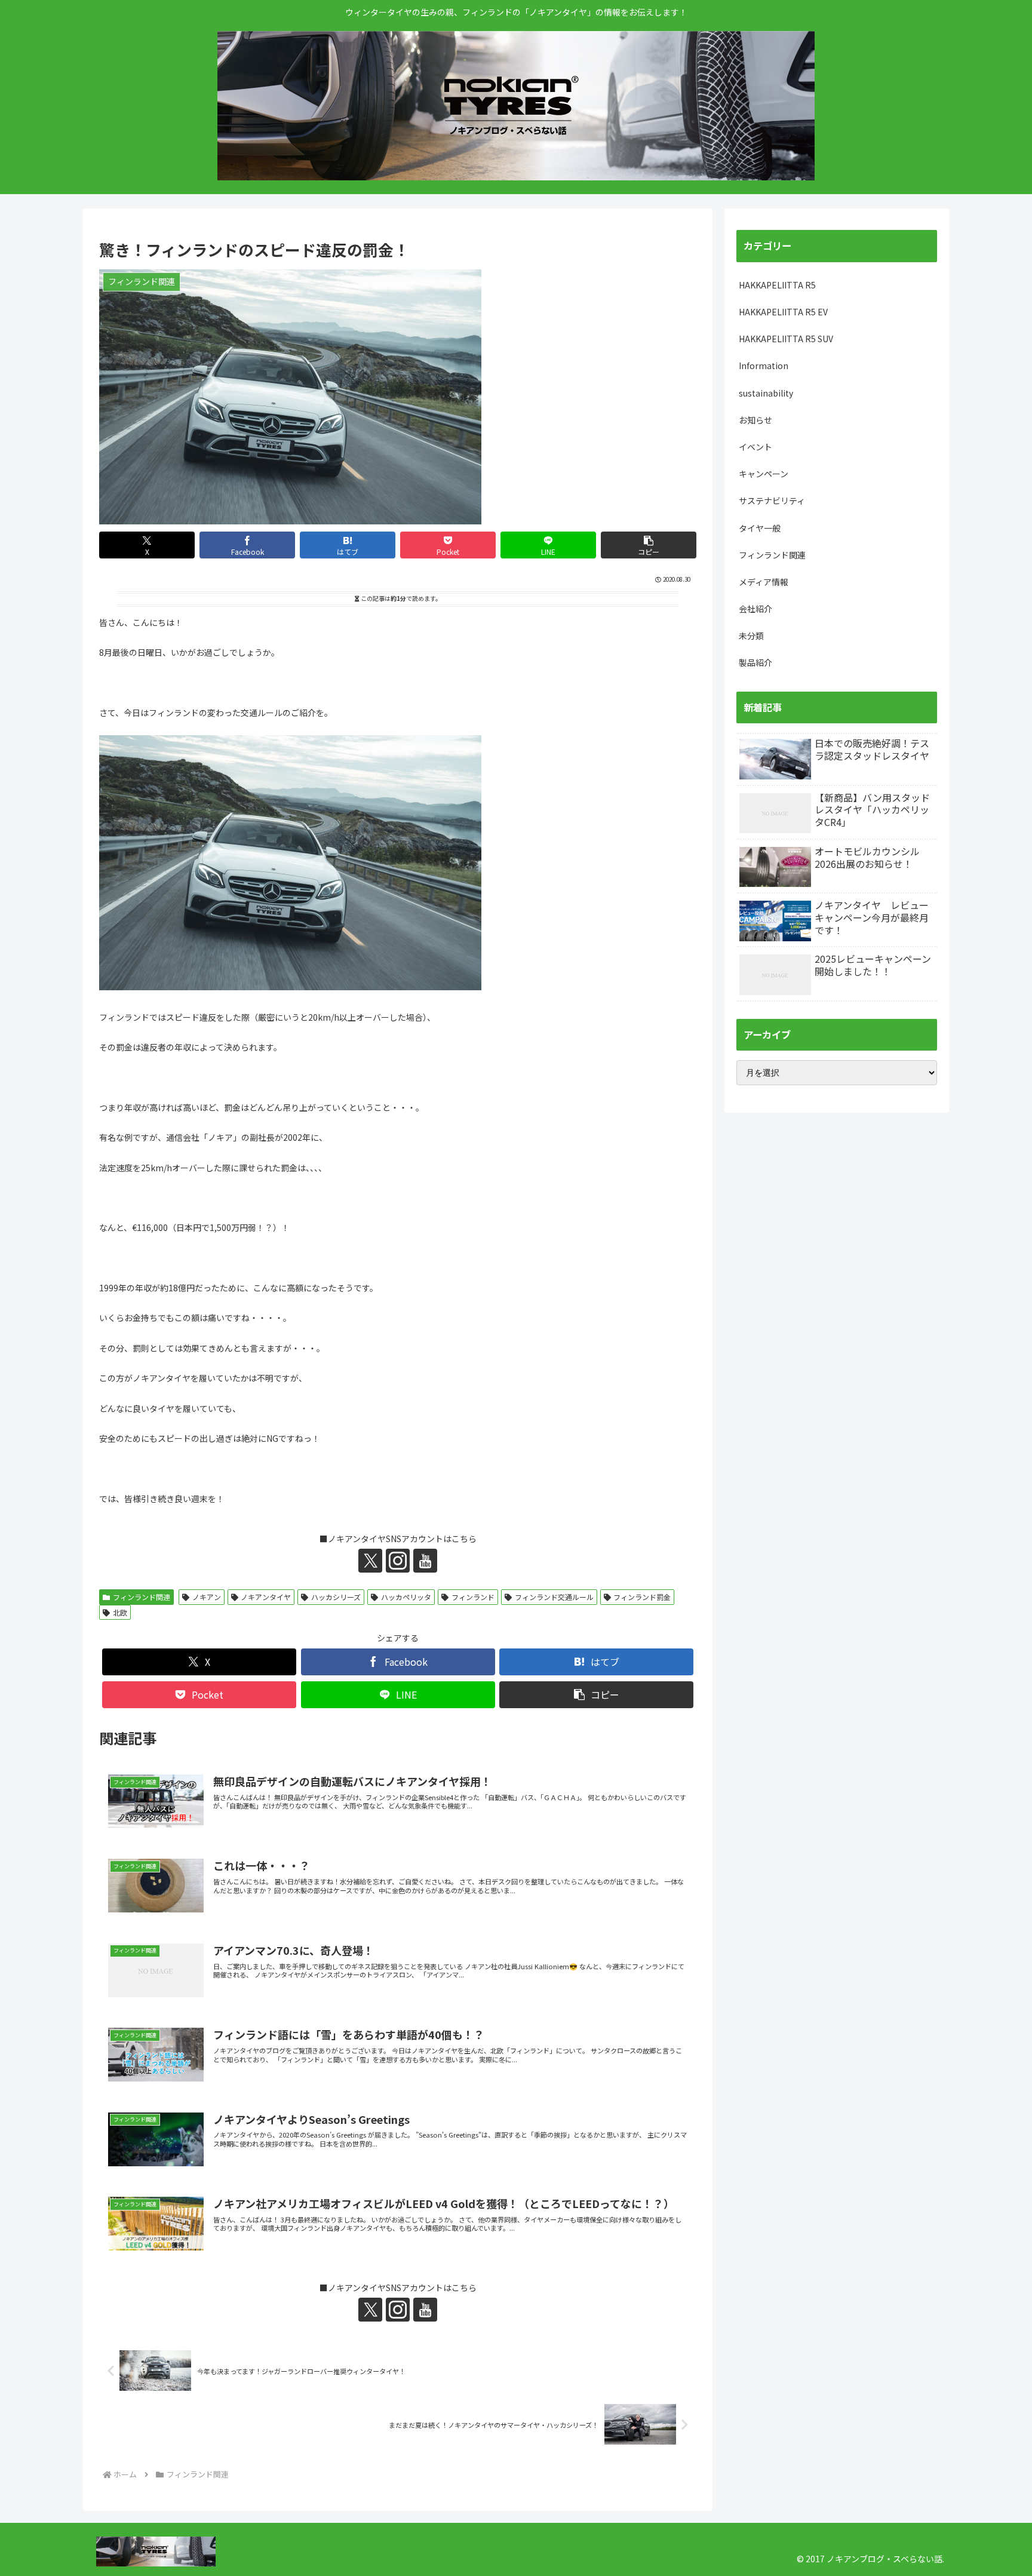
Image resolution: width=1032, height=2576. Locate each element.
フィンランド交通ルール (554, 1597)
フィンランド (473, 1597)
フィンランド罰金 (642, 1597)
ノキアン (207, 1597)
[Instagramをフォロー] (398, 1561)
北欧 (120, 1612)
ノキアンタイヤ (266, 1597)
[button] (649, 545)
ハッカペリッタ (406, 1597)
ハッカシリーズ (336, 1597)
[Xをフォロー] (370, 1561)
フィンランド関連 (142, 1597)
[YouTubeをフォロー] (425, 1561)
